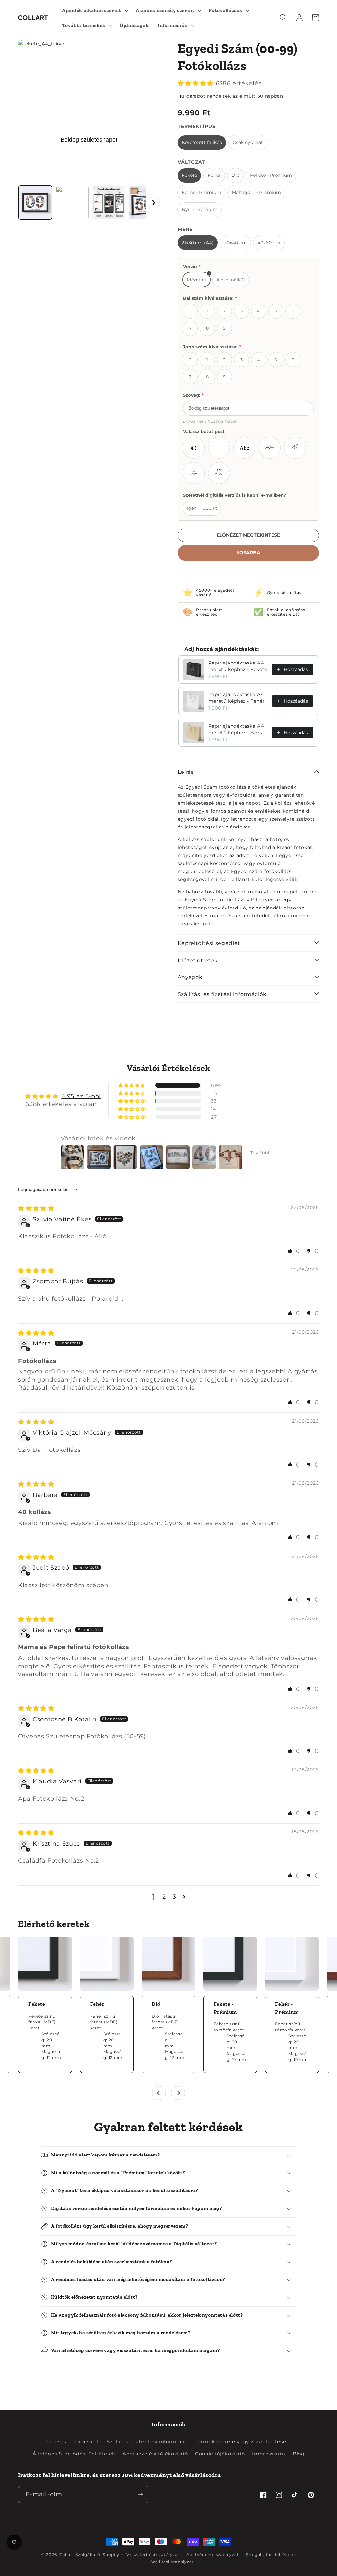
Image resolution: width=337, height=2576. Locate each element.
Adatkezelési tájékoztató (155, 2454)
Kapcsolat (86, 2441)
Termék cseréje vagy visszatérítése (240, 2441)
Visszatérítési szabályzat (153, 2554)
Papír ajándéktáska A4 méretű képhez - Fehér (237, 698)
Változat (192, 162)
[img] (36, 1208)
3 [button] (175, 1897)
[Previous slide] (159, 2093)
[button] (94, 10)
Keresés (56, 2441)
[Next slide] (178, 2093)
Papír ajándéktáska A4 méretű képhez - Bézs (236, 729)
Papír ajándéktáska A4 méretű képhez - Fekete (238, 666)
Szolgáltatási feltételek (271, 2554)
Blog (299, 2454)
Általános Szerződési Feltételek (74, 2454)
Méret (187, 229)
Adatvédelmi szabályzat (212, 2554)
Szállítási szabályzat (172, 2562)
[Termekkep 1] (35, 203)
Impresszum (269, 2454)
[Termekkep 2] (72, 203)
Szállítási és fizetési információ (147, 2441)
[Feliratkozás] (140, 2495)
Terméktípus (197, 126)
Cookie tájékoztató (220, 2454)
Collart (67, 2554)
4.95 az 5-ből (81, 1096)
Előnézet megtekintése (248, 535)
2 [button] (164, 1897)
